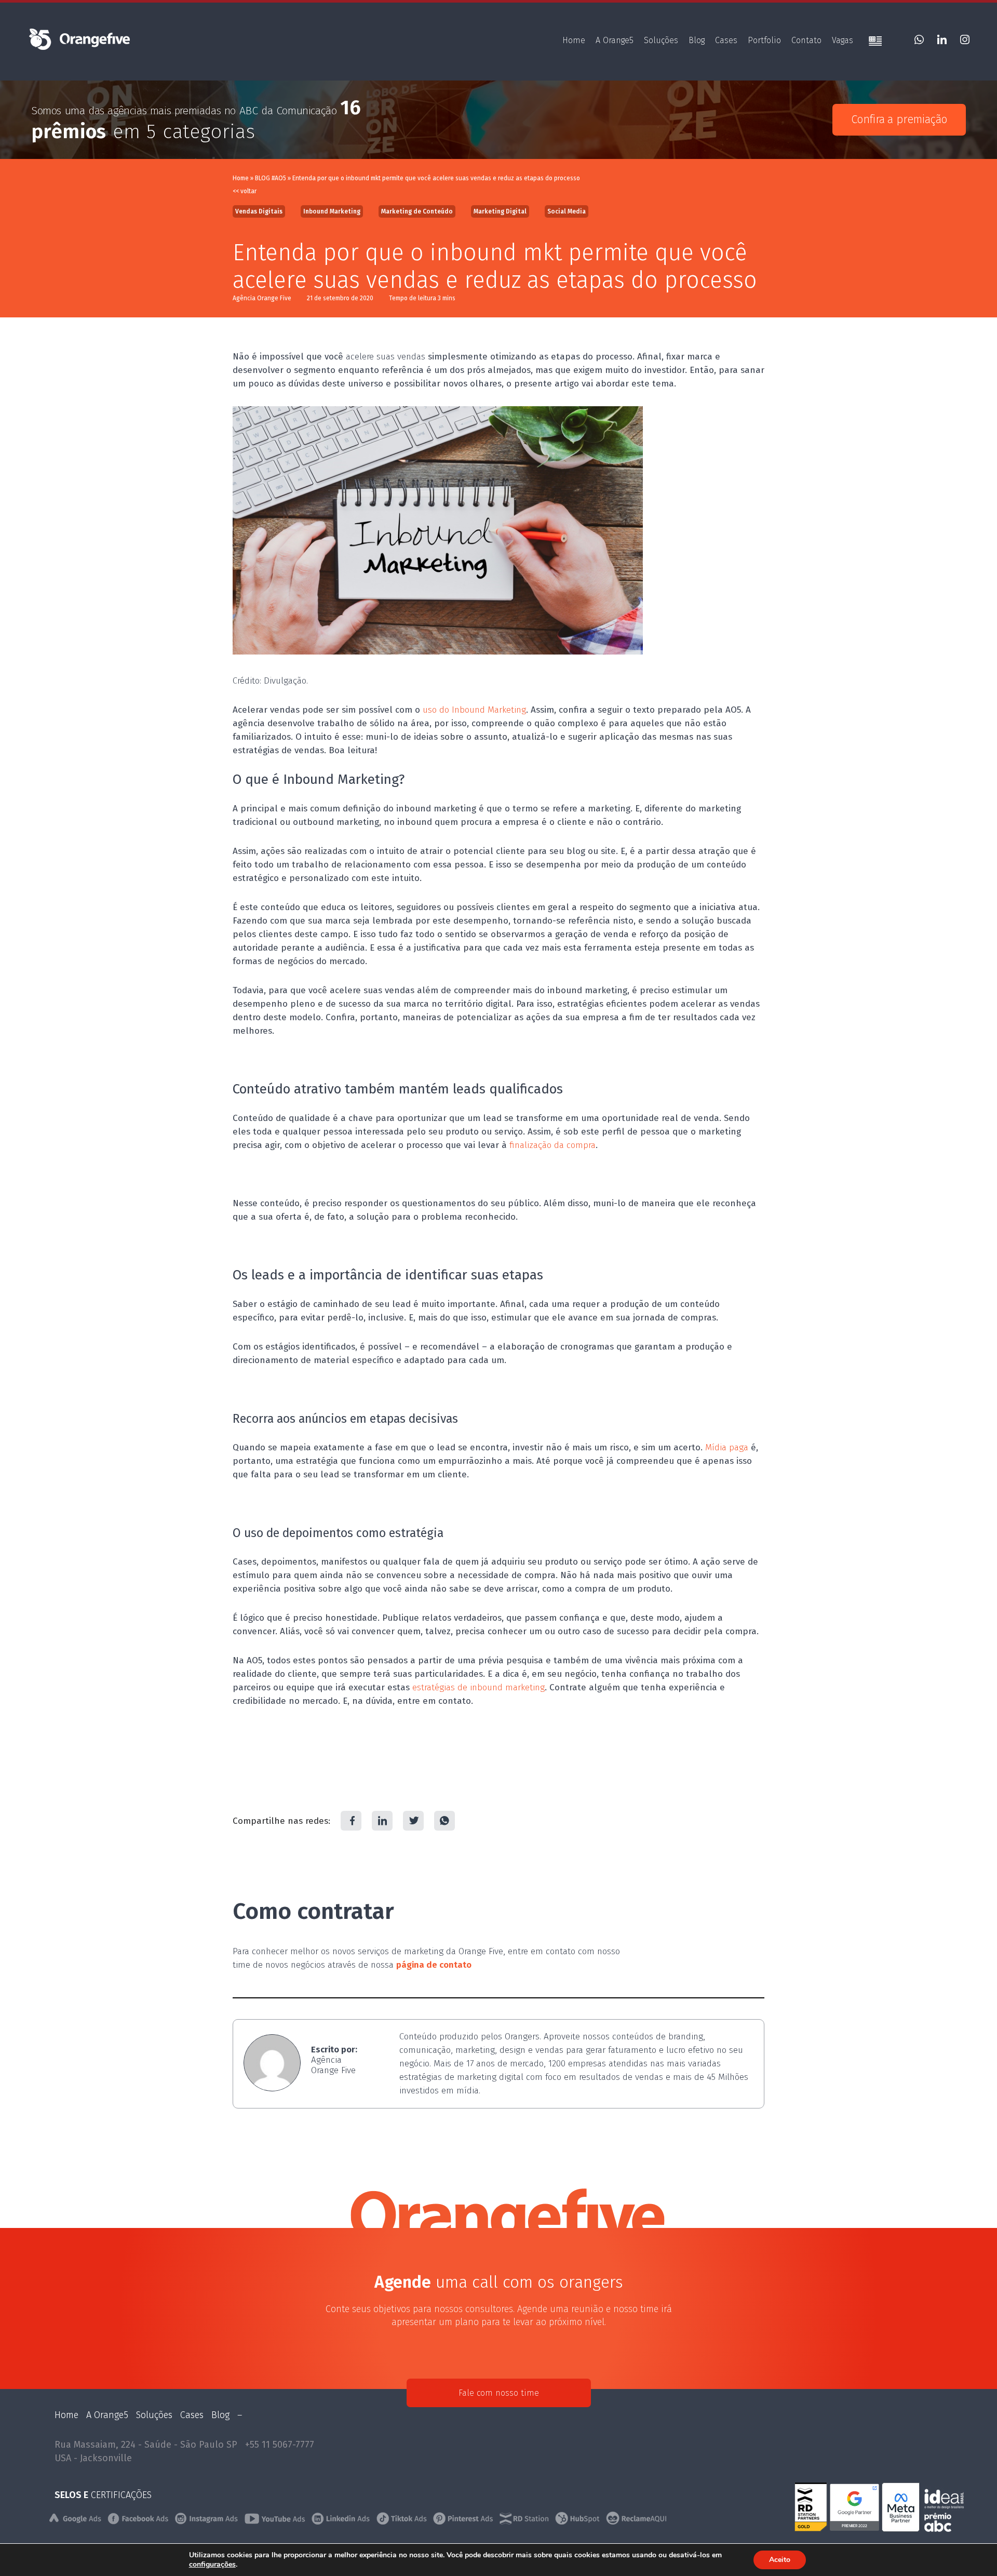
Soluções (661, 40)
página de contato (434, 1965)
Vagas (843, 40)
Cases (726, 40)
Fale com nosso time (499, 2393)
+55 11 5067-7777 (280, 2445)
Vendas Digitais (259, 211)
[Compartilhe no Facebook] (351, 1821)
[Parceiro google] (856, 2529)
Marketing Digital (500, 211)
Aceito (780, 2560)
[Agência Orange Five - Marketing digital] (79, 49)
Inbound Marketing (332, 211)
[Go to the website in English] (875, 42)
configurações (212, 2565)
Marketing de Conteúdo (417, 211)
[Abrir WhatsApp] (971, 2550)
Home (574, 40)
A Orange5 (615, 40)
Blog (697, 40)
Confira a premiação (899, 119)
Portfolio (764, 40)
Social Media (567, 211)
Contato (806, 40)
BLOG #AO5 (271, 178)
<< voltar (245, 191)
